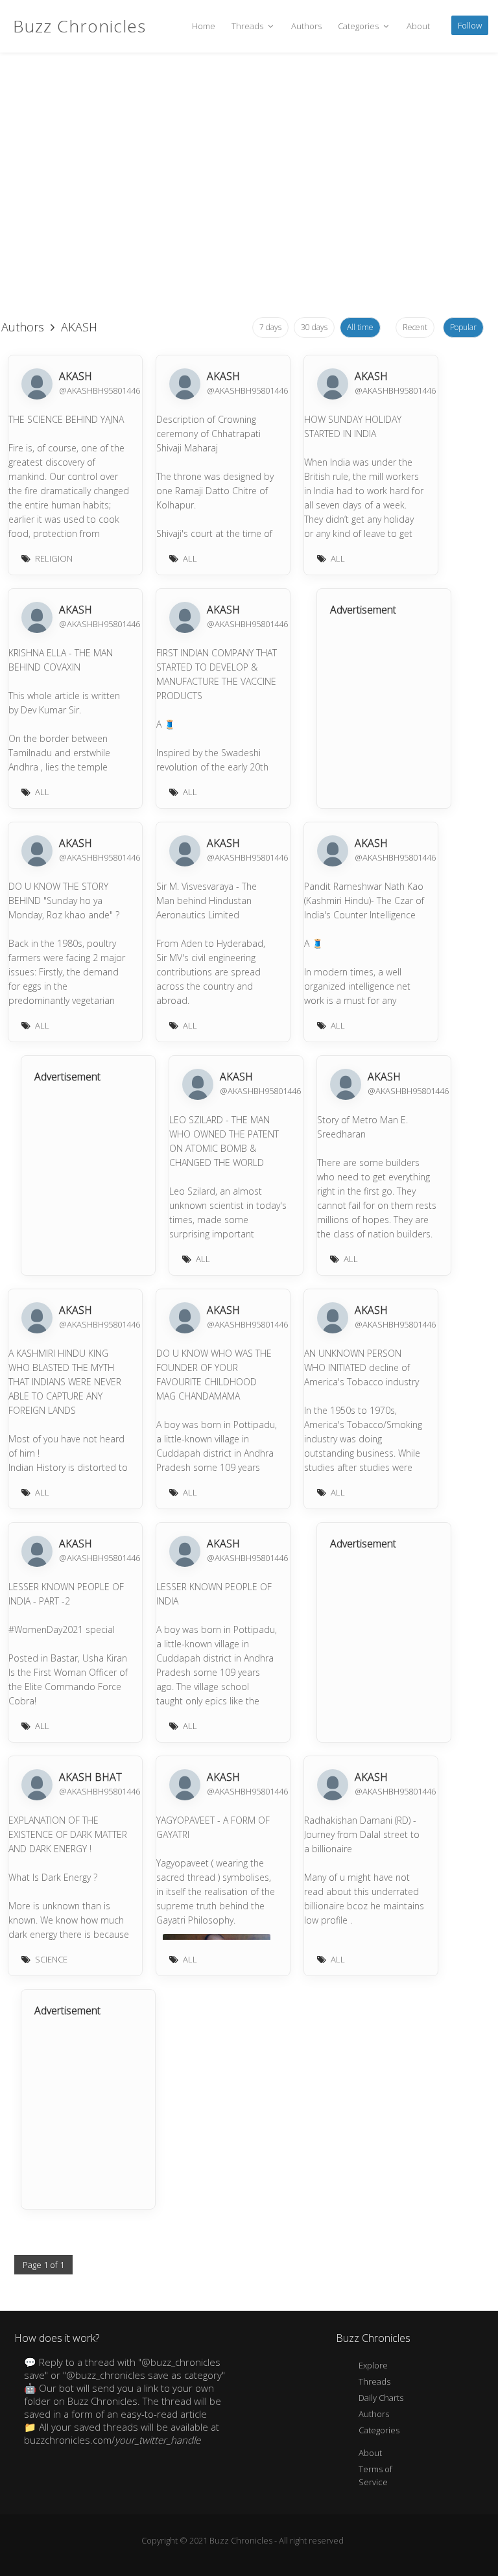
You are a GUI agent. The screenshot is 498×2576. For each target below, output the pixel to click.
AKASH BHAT (90, 1777)
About (418, 26)
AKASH (76, 376)
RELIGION (54, 558)
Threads (248, 26)
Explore (373, 2365)
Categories (359, 26)
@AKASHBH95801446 (100, 390)
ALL (190, 558)
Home (204, 26)
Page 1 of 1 (43, 2265)
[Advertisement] (243, 208)
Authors (306, 26)
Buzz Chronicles (79, 26)
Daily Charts (381, 2398)
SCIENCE (51, 1959)
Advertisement (363, 610)
